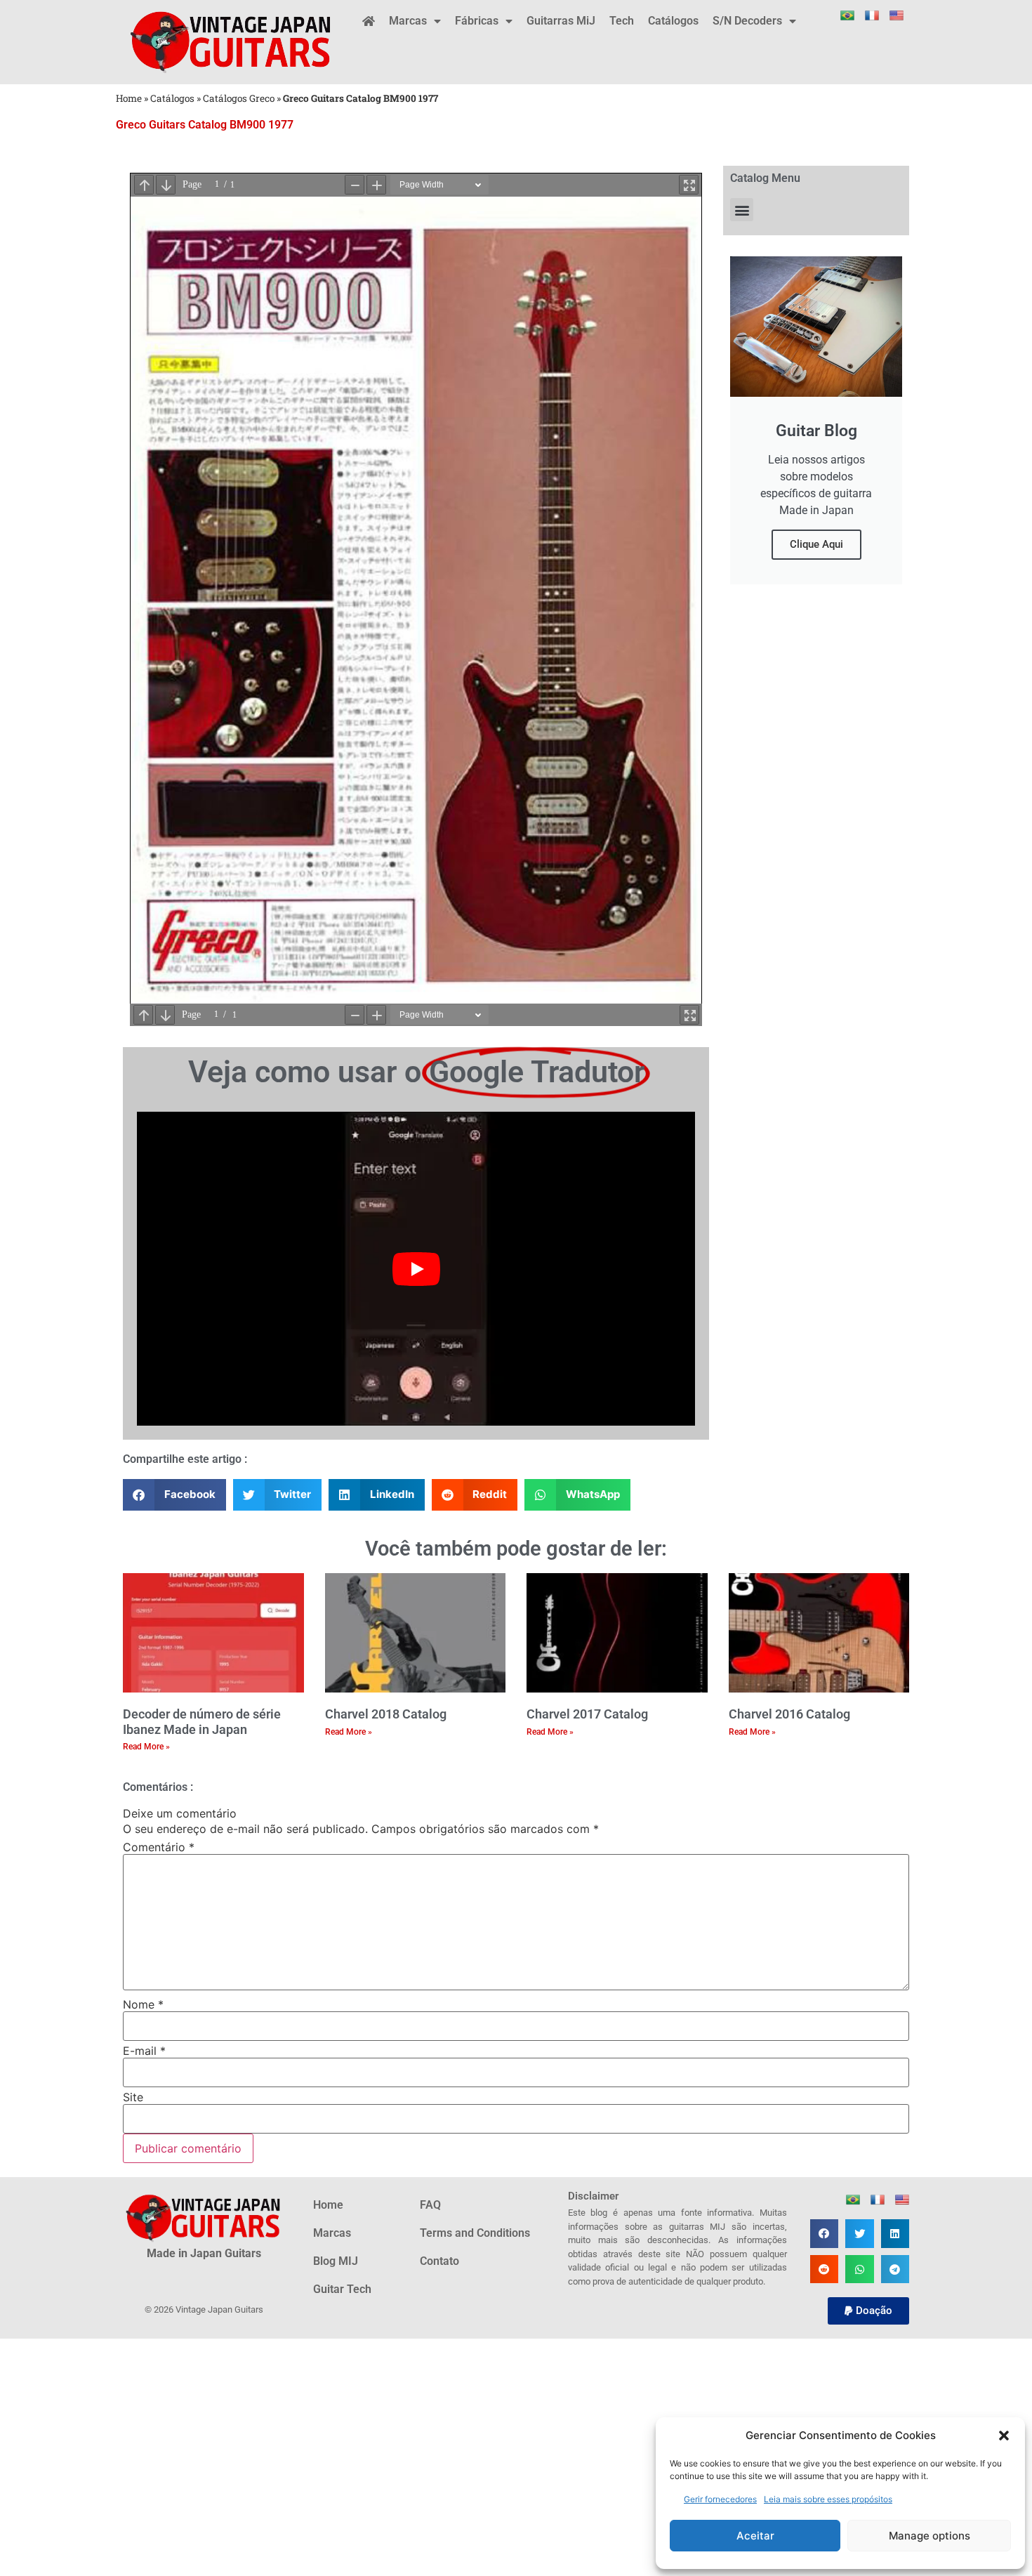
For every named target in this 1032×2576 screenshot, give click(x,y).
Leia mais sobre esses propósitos (828, 2499)
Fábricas (477, 21)
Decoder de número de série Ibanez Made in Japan (202, 1722)
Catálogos (673, 21)
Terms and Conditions (475, 2233)
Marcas (408, 21)
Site (133, 2097)
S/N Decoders (747, 21)
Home (129, 98)
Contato (439, 2261)
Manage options (930, 2536)
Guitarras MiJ (561, 21)
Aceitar (755, 2536)
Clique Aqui (816, 544)
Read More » (146, 1747)
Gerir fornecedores (720, 2499)
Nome (143, 2004)
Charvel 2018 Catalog (386, 1714)
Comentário (159, 1847)
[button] (1004, 2436)
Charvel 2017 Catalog (587, 1714)
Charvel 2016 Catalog (789, 1714)
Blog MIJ (336, 2261)
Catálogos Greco (239, 98)
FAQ (430, 2205)
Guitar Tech (342, 2289)
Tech (622, 21)
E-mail (144, 2051)
